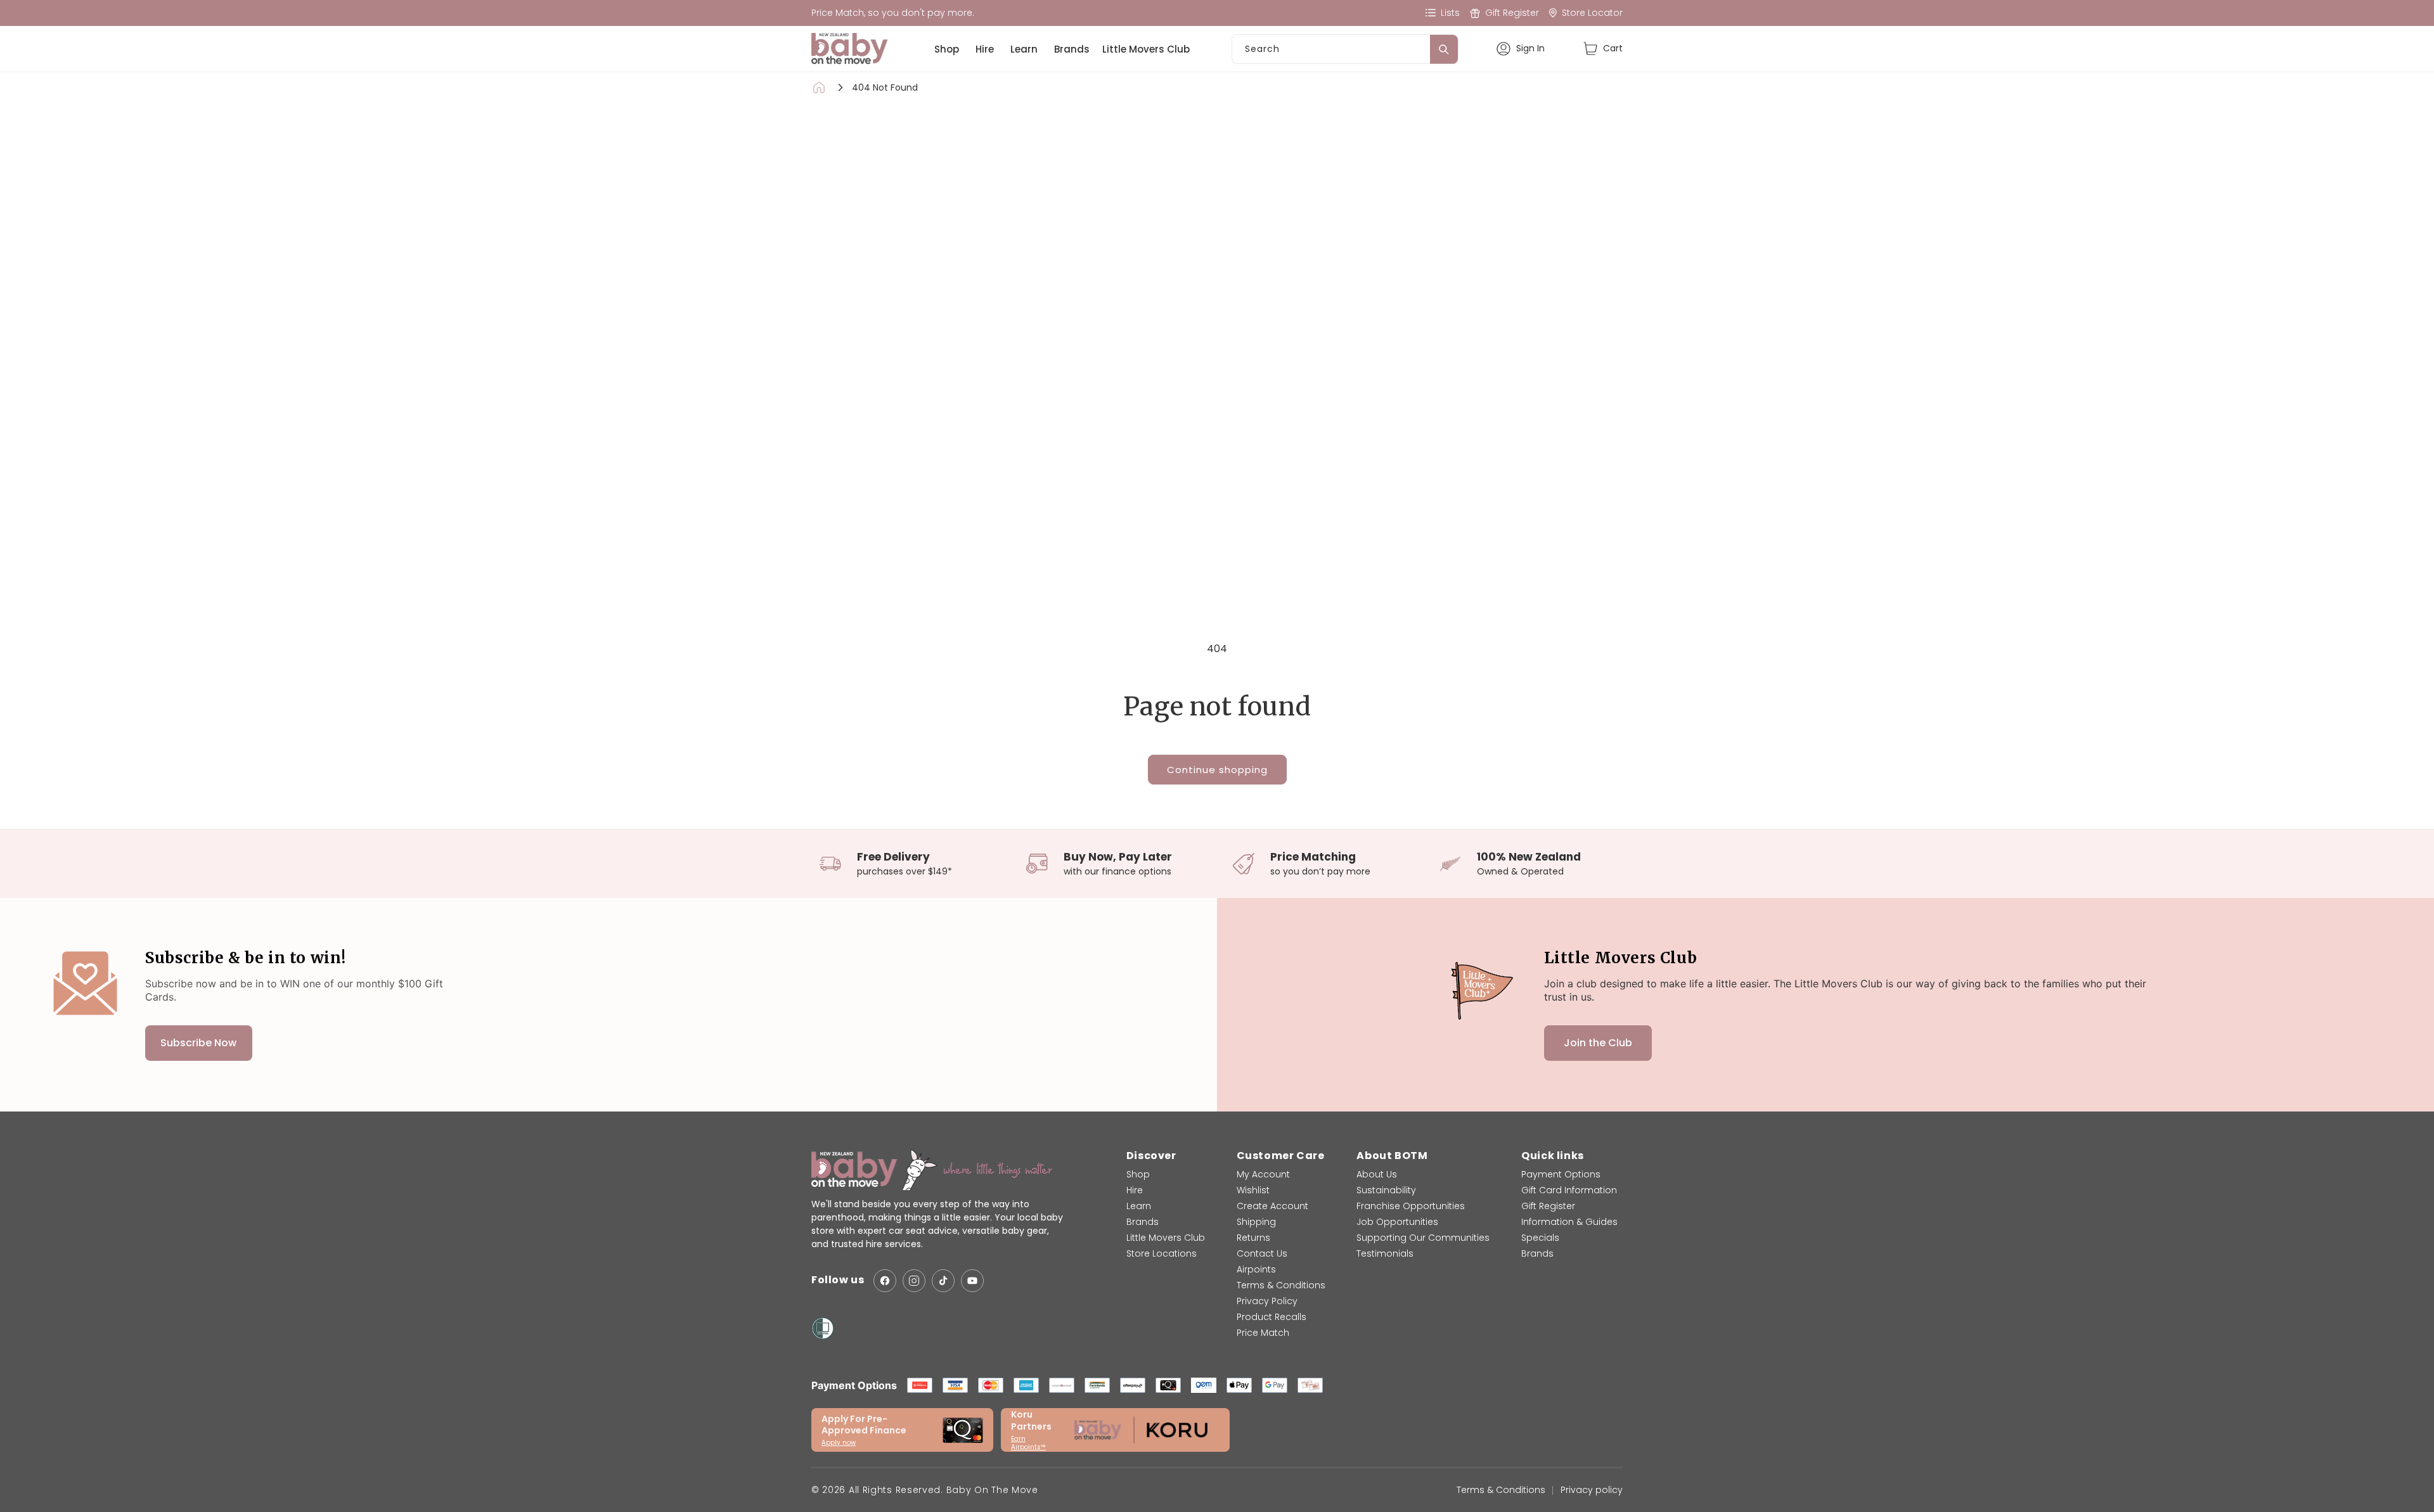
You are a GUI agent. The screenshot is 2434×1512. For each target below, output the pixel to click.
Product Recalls (1272, 1317)
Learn (1024, 49)
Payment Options (1561, 1174)
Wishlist (1253, 1190)
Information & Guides (1569, 1222)
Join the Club (1598, 1043)
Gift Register (1548, 1206)
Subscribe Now (198, 1043)
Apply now (839, 1443)
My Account (1263, 1174)
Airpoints (1256, 1269)
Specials (1540, 1238)
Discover (1151, 1156)
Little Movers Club (1146, 49)
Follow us (838, 1280)
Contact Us (1262, 1253)
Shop (947, 49)
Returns (1253, 1238)
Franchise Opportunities (1411, 1206)
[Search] (1444, 49)
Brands (1072, 49)
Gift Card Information (1569, 1190)
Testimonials (1385, 1253)
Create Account (1272, 1206)
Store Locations (1162, 1253)
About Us (1377, 1174)
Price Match (1263, 1333)
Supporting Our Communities (1423, 1238)
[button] (1603, 48)
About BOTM (1392, 1156)
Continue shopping (1217, 770)
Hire (985, 49)
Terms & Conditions (1281, 1285)
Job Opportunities (1397, 1222)
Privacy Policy (1267, 1301)
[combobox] (1345, 49)
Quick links (1553, 1156)
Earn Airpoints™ (1028, 1443)
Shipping (1256, 1222)
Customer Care (1281, 1156)
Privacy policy (1592, 1490)
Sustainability (1386, 1190)
